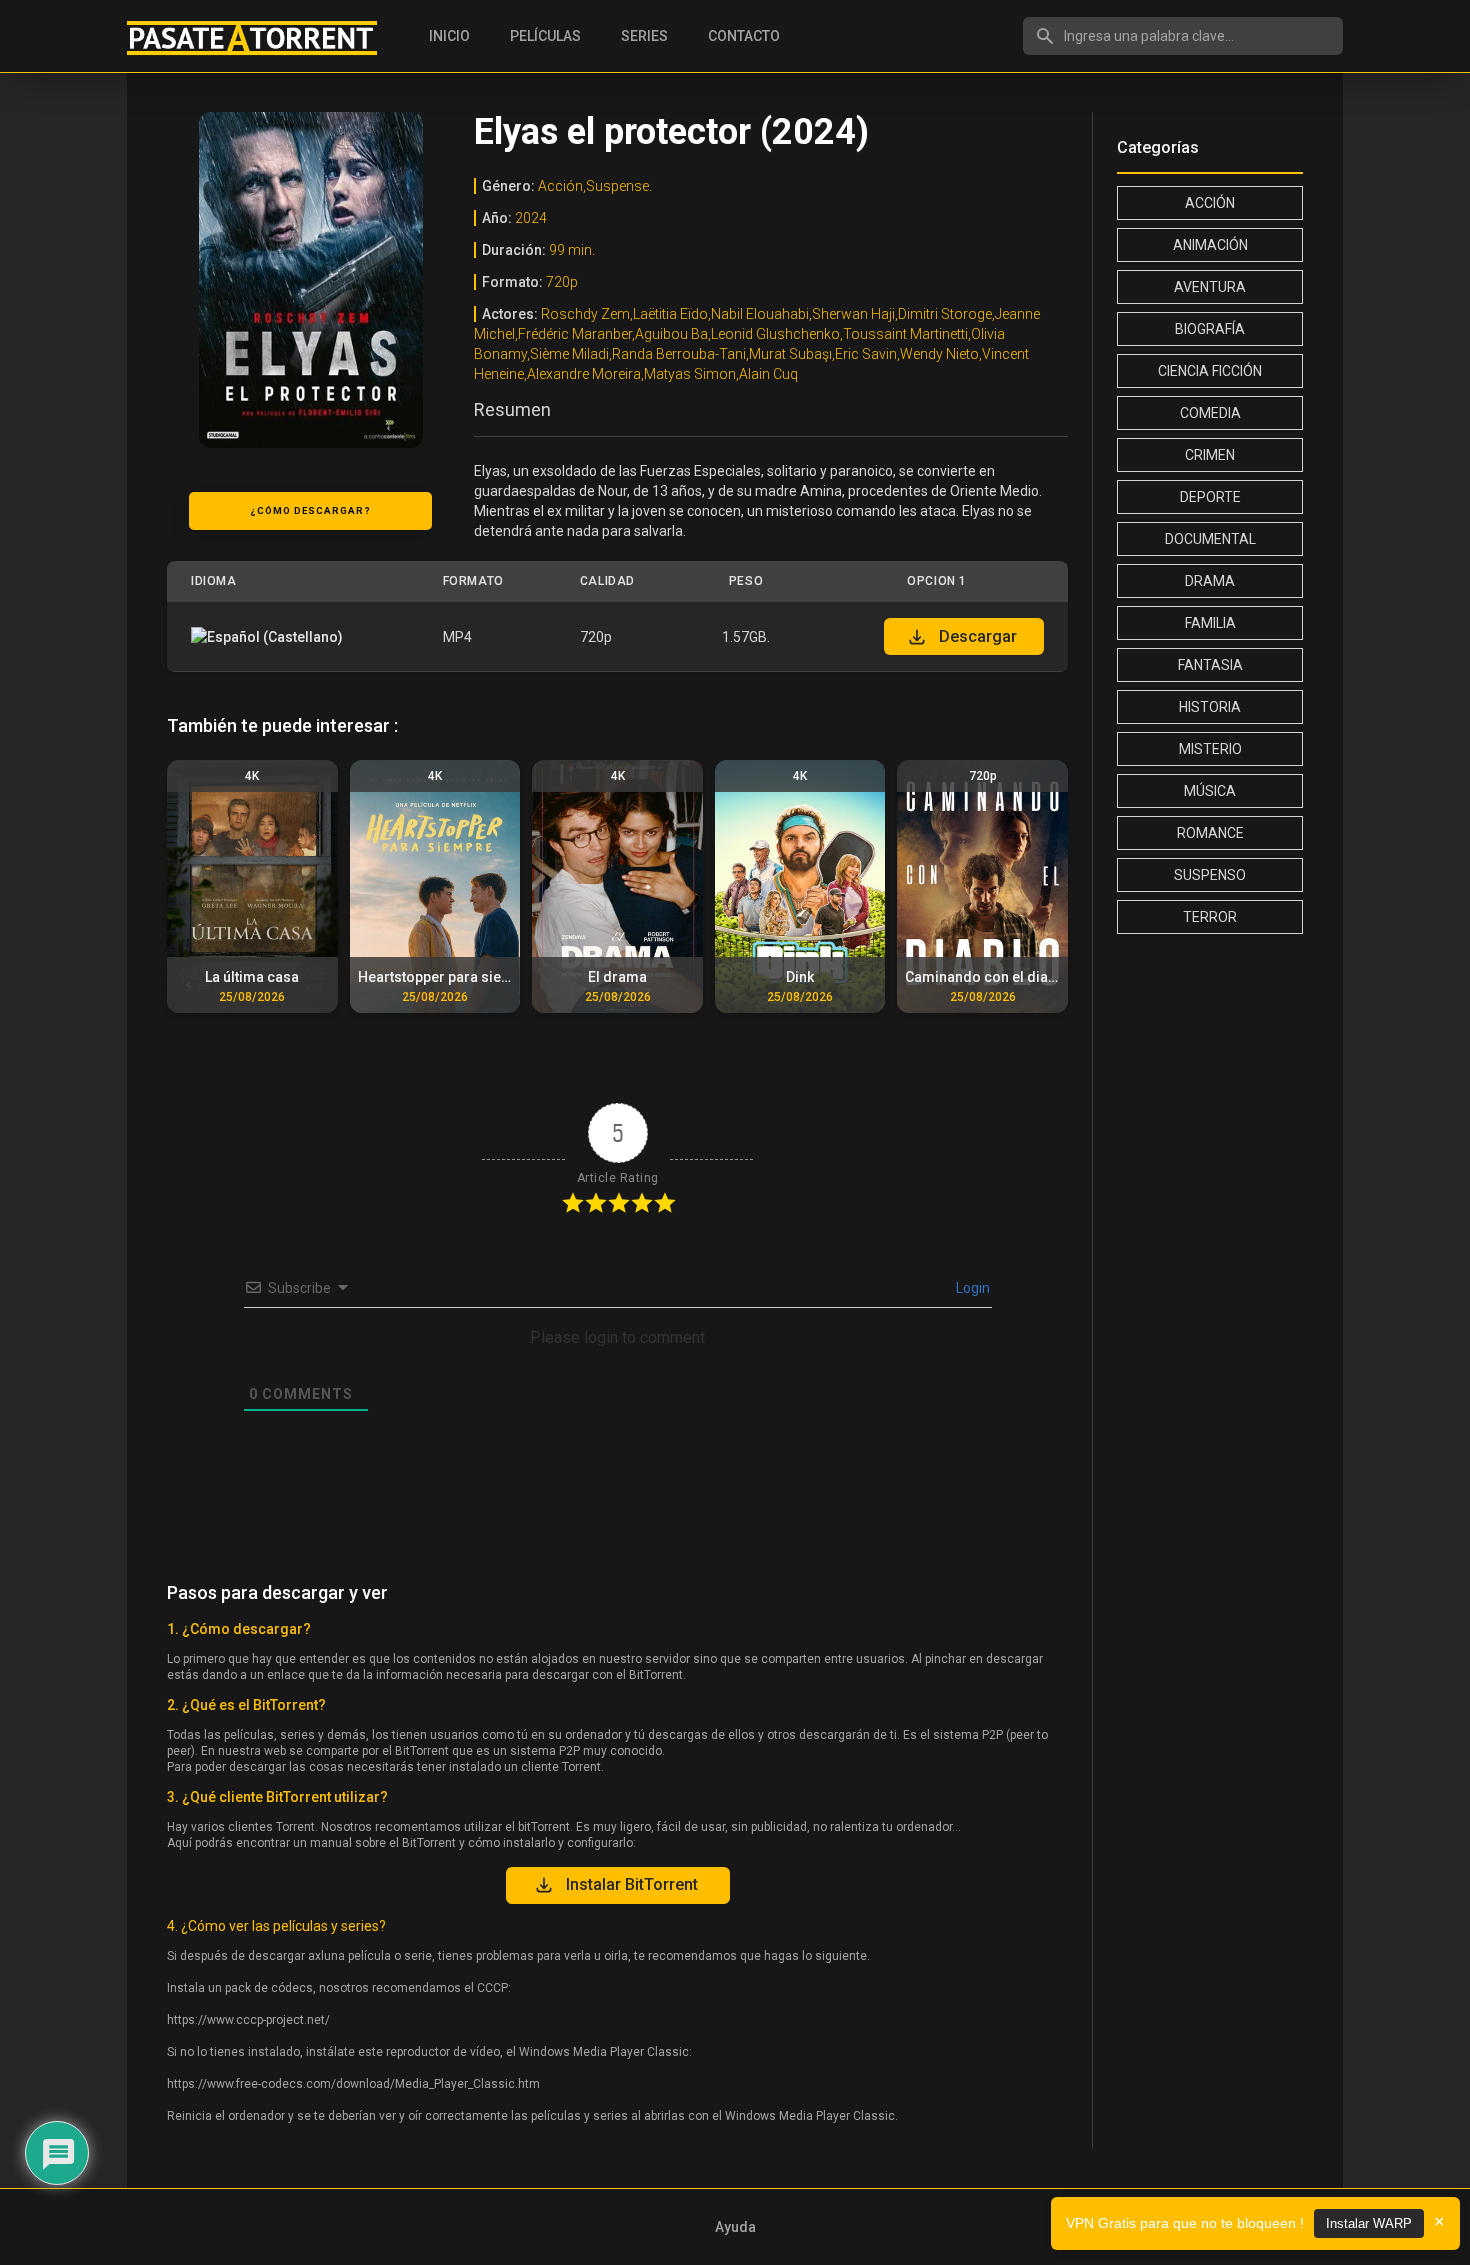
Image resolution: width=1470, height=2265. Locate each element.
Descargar (978, 636)
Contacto (744, 36)
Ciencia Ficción (1210, 371)
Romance (1210, 833)
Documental (1210, 539)
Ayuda (735, 2227)
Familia (1210, 623)
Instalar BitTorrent (632, 1884)
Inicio (449, 36)
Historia (1210, 707)
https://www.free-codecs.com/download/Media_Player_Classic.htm (353, 2084)
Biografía (1210, 329)
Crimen (1210, 455)
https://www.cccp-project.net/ (248, 2020)
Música (1210, 791)
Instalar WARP (1369, 2223)
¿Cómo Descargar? (310, 510)
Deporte (1210, 497)
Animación (1210, 245)
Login (971, 1288)
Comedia (1210, 413)
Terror (1210, 917)
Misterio (1210, 749)
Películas (545, 36)
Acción (1210, 203)
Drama (1210, 581)
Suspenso (1210, 875)
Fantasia (1210, 665)
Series (644, 36)
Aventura (1210, 287)
